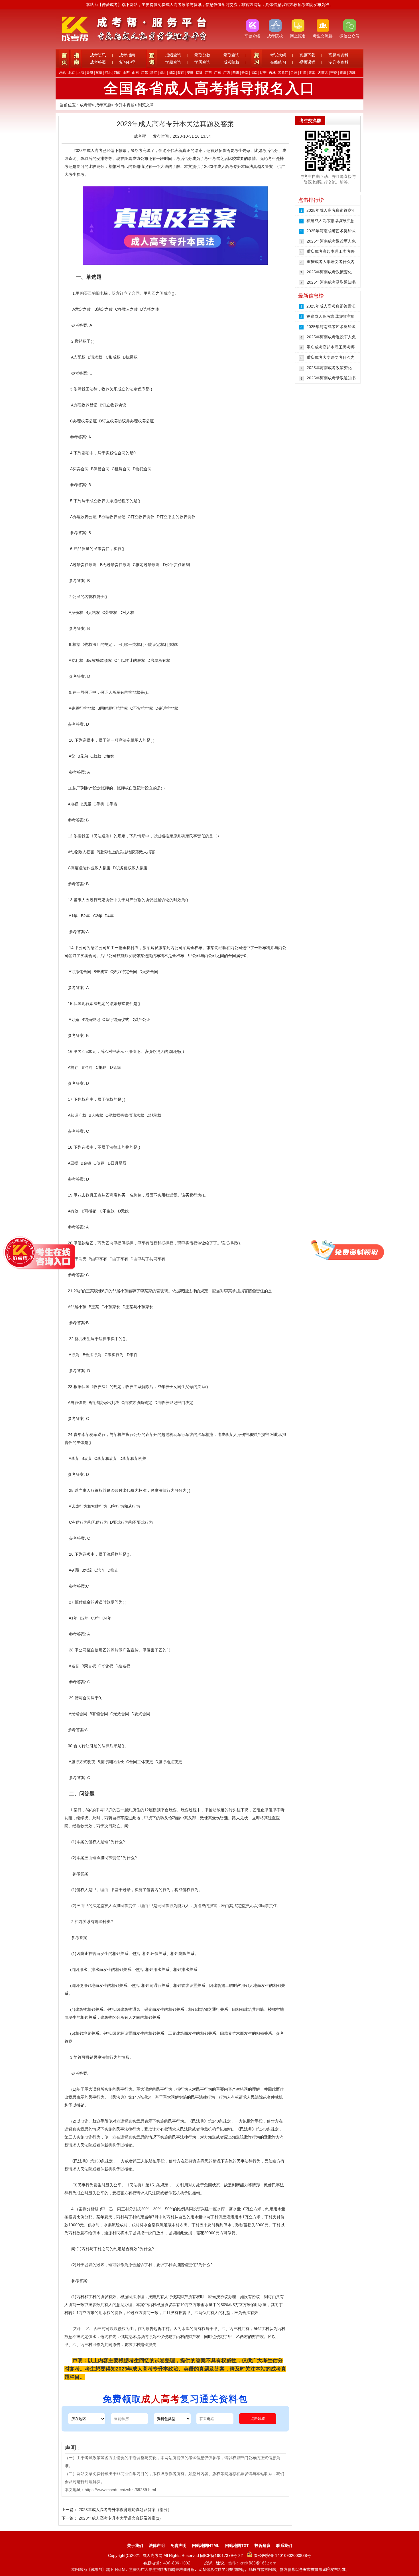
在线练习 (278, 62)
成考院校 (231, 62)
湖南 (172, 73)
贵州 (294, 73)
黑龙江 (283, 73)
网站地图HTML (206, 2546)
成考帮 (86, 105)
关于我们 (135, 2546)
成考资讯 (98, 55)
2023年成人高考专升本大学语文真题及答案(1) (120, 2518)
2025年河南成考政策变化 (329, 272)
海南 (254, 73)
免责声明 (178, 2546)
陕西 (181, 73)
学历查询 (202, 62)
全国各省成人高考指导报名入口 (209, 88)
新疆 (343, 73)
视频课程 (307, 62)
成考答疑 (98, 62)
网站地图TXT (237, 2546)
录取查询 (231, 55)
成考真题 (103, 105)
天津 (90, 73)
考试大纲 (278, 55)
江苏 (145, 73)
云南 (245, 73)
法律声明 (157, 2546)
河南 (117, 73)
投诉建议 (263, 2546)
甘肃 (303, 73)
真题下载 (307, 55)
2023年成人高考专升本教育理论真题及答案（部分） (125, 2510)
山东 (135, 73)
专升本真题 (125, 105)
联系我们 (284, 2546)
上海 (81, 73)
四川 (236, 73)
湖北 (163, 73)
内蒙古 (323, 73)
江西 (208, 73)
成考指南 (127, 55)
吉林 (272, 73)
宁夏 (334, 73)
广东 (217, 73)
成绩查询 (173, 55)
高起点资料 (338, 55)
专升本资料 (338, 62)
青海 (312, 73)
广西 (227, 73)
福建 (199, 73)
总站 (62, 73)
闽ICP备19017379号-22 (222, 2555)
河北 (108, 73)
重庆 (99, 73)
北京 (72, 73)
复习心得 (127, 62)
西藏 (352, 73)
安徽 (190, 73)
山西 (126, 73)
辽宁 (263, 73)
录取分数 (202, 55)
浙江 (154, 73)
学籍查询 (173, 62)
